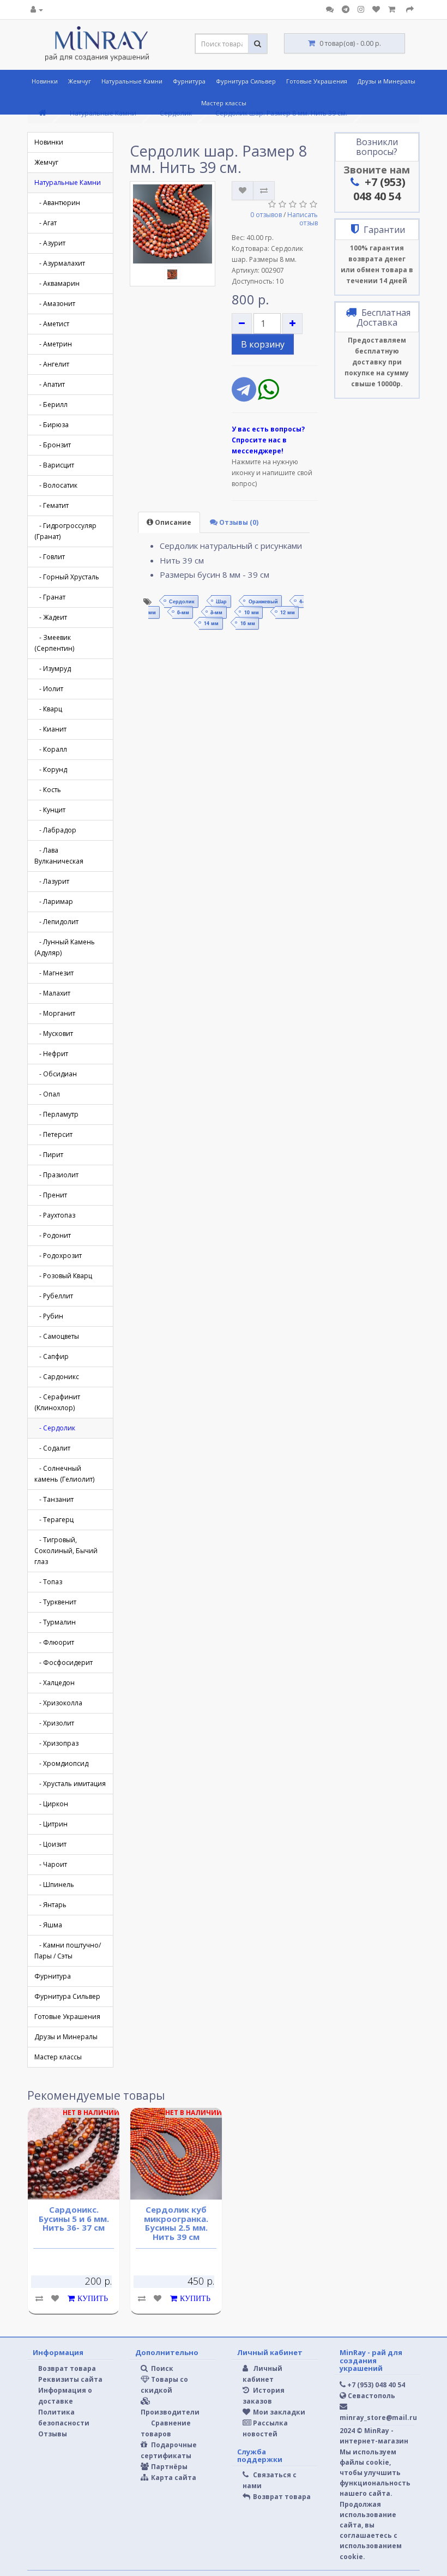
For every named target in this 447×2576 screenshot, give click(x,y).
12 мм (288, 612)
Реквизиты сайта (70, 2379)
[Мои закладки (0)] (376, 10)
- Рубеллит (54, 1296)
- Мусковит (54, 1034)
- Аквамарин (57, 283)
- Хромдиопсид (61, 1763)
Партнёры (168, 2467)
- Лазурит (52, 881)
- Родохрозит (58, 1256)
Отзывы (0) (238, 522)
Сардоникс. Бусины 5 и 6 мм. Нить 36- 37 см (74, 2218)
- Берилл (51, 405)
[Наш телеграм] (346, 10)
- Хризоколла (58, 1703)
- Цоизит (50, 1844)
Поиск (161, 2368)
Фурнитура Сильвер (246, 81)
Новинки (45, 81)
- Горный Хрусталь (67, 577)
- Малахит (52, 993)
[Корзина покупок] (393, 10)
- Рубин (49, 1316)
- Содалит (52, 1448)
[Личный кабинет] (37, 10)
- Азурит (50, 243)
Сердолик (182, 601)
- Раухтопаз (55, 1215)
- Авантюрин (57, 203)
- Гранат (50, 597)
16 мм (248, 623)
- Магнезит (54, 973)
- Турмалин (55, 1622)
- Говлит (50, 557)
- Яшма (48, 1925)
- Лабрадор (55, 830)
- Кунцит (50, 810)
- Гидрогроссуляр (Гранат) (65, 531)
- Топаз (48, 1582)
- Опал (47, 1094)
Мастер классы (224, 103)
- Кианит (50, 729)
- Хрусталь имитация (70, 1784)
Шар (221, 601)
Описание (172, 522)
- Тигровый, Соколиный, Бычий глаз (66, 1551)
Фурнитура (189, 81)
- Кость (48, 790)
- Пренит (51, 1195)
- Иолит (49, 689)
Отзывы (53, 2434)
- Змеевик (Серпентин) (54, 643)
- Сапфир (52, 1356)
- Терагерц (54, 1520)
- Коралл (51, 749)
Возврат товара (67, 2368)
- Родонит (53, 1235)
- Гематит (52, 505)
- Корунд (51, 769)
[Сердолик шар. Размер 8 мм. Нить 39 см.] (173, 224)
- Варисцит (54, 465)
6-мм (183, 612)
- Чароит (51, 1864)
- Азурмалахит (60, 263)
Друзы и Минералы (386, 81)
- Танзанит (54, 1499)
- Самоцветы (57, 1336)
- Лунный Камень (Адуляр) (65, 947)
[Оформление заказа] (410, 10)
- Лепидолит (56, 922)
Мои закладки (278, 2412)
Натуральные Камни (132, 81)
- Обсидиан (56, 1074)
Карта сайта (173, 2478)
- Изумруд (53, 669)
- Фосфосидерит (64, 1663)
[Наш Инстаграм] (361, 10)
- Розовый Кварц (63, 1276)
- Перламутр (56, 1114)
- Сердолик (55, 1428)
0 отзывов (266, 215)
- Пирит (49, 1155)
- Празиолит (56, 1175)
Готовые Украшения (317, 81)
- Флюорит (54, 1642)
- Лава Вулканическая (59, 856)
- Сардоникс (57, 1377)
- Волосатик (56, 485)
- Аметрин (53, 344)
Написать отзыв (303, 219)
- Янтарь (50, 1905)
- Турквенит (55, 1602)
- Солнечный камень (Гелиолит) (64, 1474)
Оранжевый (263, 601)
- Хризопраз (56, 1743)
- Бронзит (53, 445)
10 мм (252, 612)
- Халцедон (55, 1683)
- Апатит (50, 384)
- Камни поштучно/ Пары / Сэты (68, 1951)
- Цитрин (51, 1824)
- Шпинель (54, 1885)
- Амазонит (55, 304)
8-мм (216, 612)
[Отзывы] (330, 10)
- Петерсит (53, 1134)
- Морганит (55, 1013)
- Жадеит (51, 617)
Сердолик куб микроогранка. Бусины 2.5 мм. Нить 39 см (176, 2223)
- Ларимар (54, 901)
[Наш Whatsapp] (268, 396)
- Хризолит (54, 1723)
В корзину (263, 344)
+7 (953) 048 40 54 (379, 189)
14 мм (211, 623)
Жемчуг (80, 81)
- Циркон (51, 1804)
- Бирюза (52, 425)
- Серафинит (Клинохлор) (57, 1402)
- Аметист (52, 324)
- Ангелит (52, 364)
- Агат (46, 223)
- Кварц (48, 709)
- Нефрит (51, 1054)
